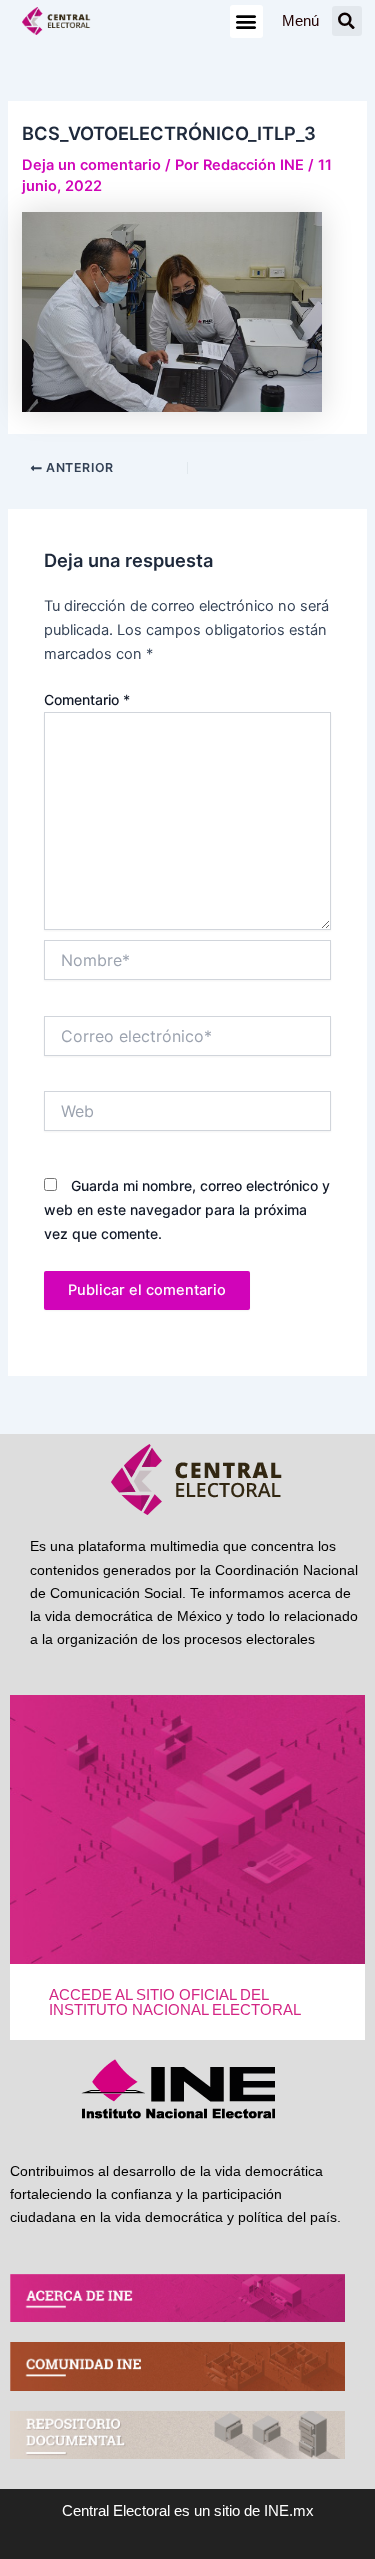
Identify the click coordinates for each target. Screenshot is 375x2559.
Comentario (87, 699)
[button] (246, 21)
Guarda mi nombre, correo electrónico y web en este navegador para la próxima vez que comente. (187, 1209)
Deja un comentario (91, 165)
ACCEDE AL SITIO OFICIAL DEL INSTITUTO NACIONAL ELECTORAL (175, 2002)
